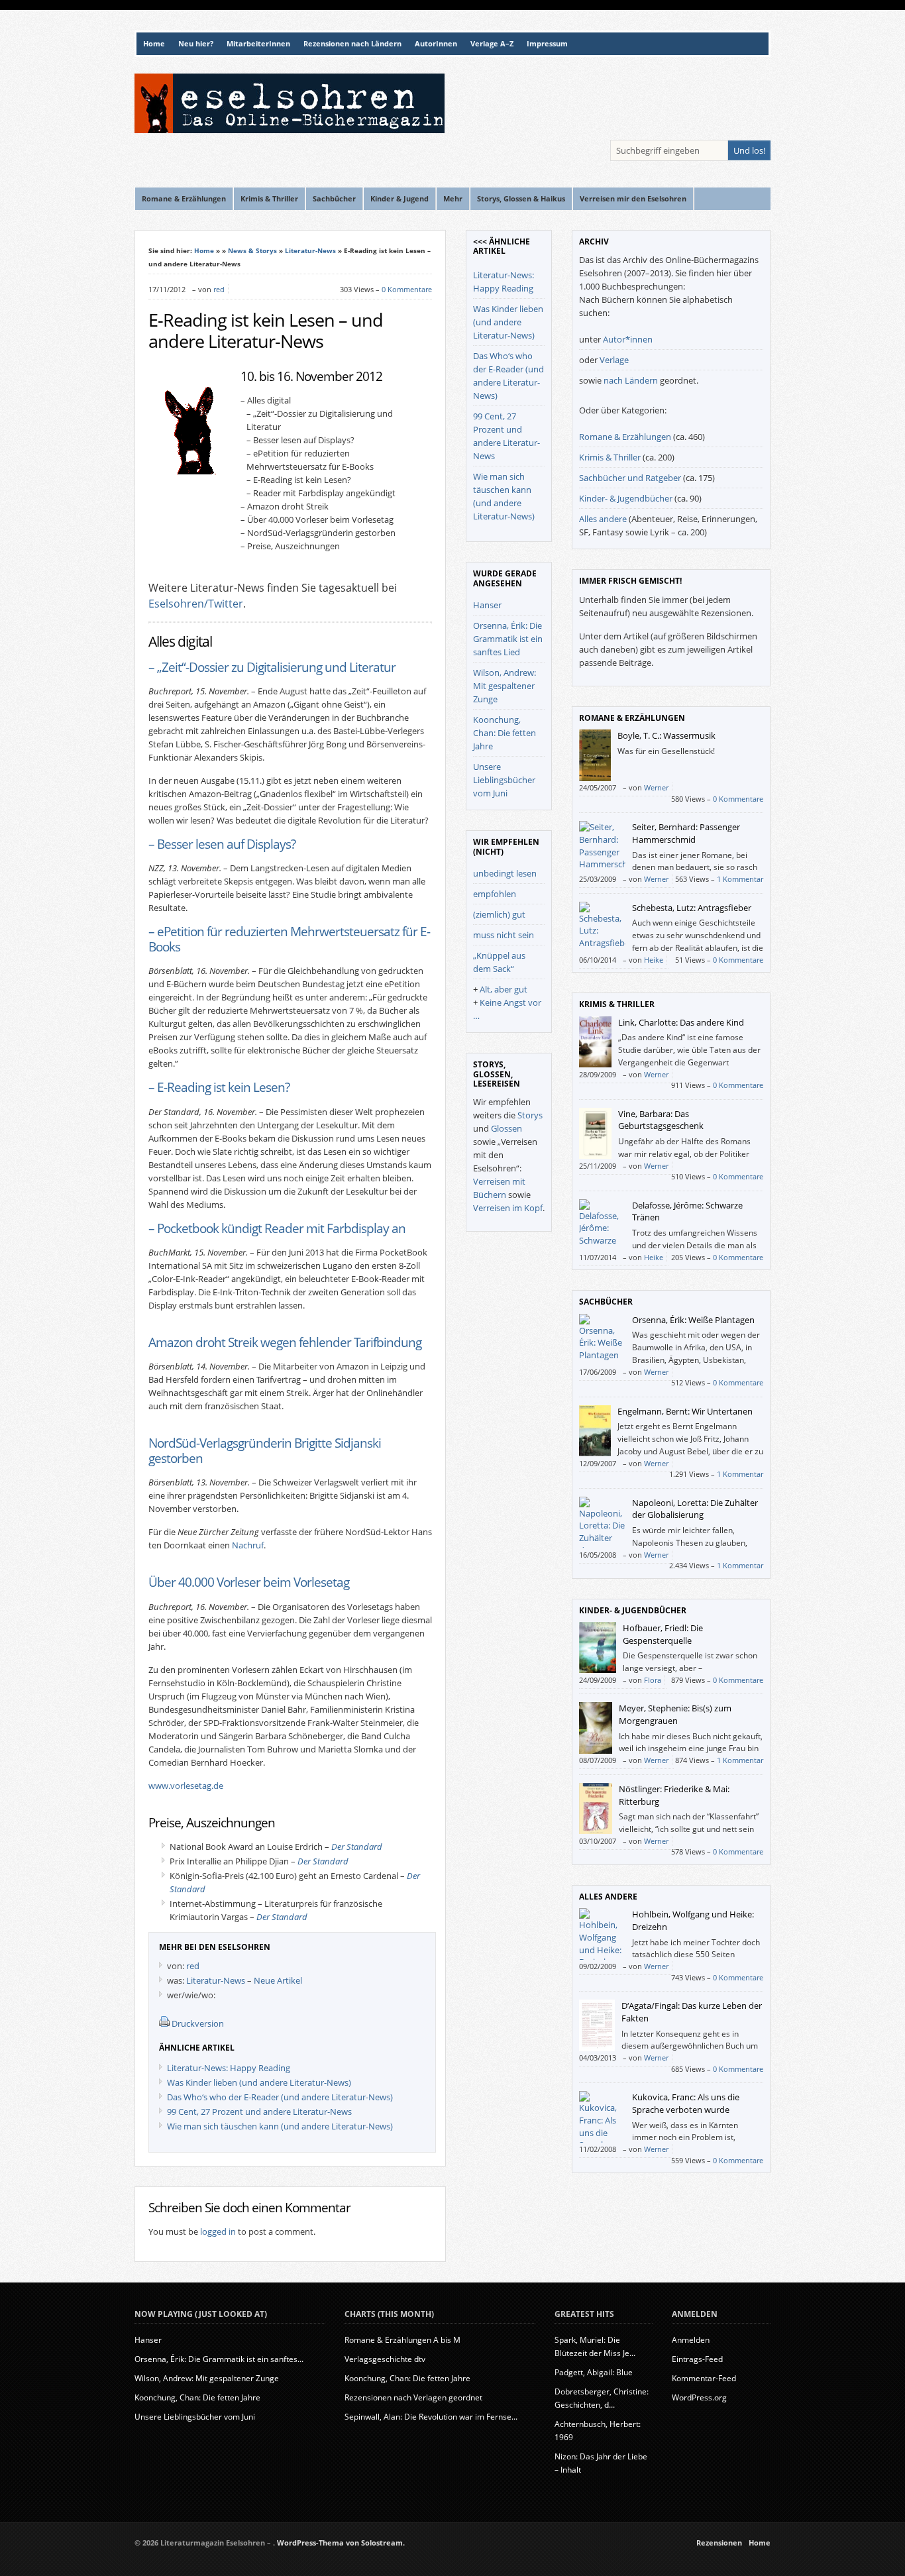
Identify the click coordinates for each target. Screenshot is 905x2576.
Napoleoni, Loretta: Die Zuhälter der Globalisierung (695, 1509)
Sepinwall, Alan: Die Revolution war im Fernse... (431, 2417)
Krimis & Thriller (610, 457)
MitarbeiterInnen (258, 44)
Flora (653, 1680)
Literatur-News (310, 250)
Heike (654, 960)
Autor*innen (628, 339)
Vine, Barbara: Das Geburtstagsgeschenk (661, 1120)
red (219, 289)
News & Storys (252, 250)
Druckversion (198, 2023)
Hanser (487, 605)
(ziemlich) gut (499, 914)
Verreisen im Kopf (508, 1208)
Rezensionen (719, 2543)
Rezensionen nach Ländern (352, 44)
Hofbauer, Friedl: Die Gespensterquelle (663, 1634)
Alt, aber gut (504, 989)
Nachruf (248, 1545)
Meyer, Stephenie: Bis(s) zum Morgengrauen (675, 1714)
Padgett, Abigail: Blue (594, 2372)
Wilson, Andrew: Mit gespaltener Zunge (505, 686)
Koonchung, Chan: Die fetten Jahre (505, 733)
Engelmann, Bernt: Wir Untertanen (685, 1411)
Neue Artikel (278, 1980)
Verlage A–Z (492, 44)
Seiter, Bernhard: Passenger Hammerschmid (686, 833)
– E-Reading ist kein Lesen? (219, 1087)
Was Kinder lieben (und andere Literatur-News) (259, 2082)
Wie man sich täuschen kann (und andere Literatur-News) (280, 2126)
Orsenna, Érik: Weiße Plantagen (693, 1320)
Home (154, 44)
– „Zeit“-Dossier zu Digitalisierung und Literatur (272, 667)
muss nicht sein (504, 935)
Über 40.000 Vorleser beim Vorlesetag (249, 1582)
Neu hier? (196, 44)
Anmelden (691, 2340)
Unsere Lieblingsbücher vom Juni (504, 780)
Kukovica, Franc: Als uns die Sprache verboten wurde (686, 2103)
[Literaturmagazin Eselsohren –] (290, 130)
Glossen (506, 1128)
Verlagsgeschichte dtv (385, 2359)
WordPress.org (699, 2397)
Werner (656, 787)
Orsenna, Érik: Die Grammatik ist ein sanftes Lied (508, 639)
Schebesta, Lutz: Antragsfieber (692, 908)
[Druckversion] (164, 2023)
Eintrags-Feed (697, 2359)
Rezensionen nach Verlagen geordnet (413, 2397)
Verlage (614, 360)
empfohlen (495, 894)
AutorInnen (436, 44)
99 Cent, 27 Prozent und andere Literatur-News (259, 2112)
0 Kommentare (407, 289)
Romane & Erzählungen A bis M (402, 2340)
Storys (530, 1115)
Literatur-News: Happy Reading (229, 2068)
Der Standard (357, 1847)
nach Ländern (631, 380)
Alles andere (603, 519)
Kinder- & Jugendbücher (626, 498)
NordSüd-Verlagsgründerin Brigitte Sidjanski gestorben (265, 1450)
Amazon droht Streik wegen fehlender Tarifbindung (285, 1342)
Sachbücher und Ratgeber (630, 478)
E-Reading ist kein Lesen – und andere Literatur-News (266, 331)
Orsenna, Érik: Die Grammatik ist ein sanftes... (219, 2359)
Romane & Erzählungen (625, 437)
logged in (218, 2231)
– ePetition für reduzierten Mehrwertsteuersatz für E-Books (289, 939)
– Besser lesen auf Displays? (222, 844)
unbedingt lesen (505, 873)
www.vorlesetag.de (186, 1786)
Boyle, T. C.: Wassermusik (666, 735)
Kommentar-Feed (704, 2378)
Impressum (547, 44)
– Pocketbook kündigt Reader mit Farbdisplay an (277, 1228)
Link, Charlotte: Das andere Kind (681, 1022)
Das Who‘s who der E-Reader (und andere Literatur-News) (280, 2097)
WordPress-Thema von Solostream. (341, 2543)
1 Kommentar (740, 879)
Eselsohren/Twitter (196, 604)
